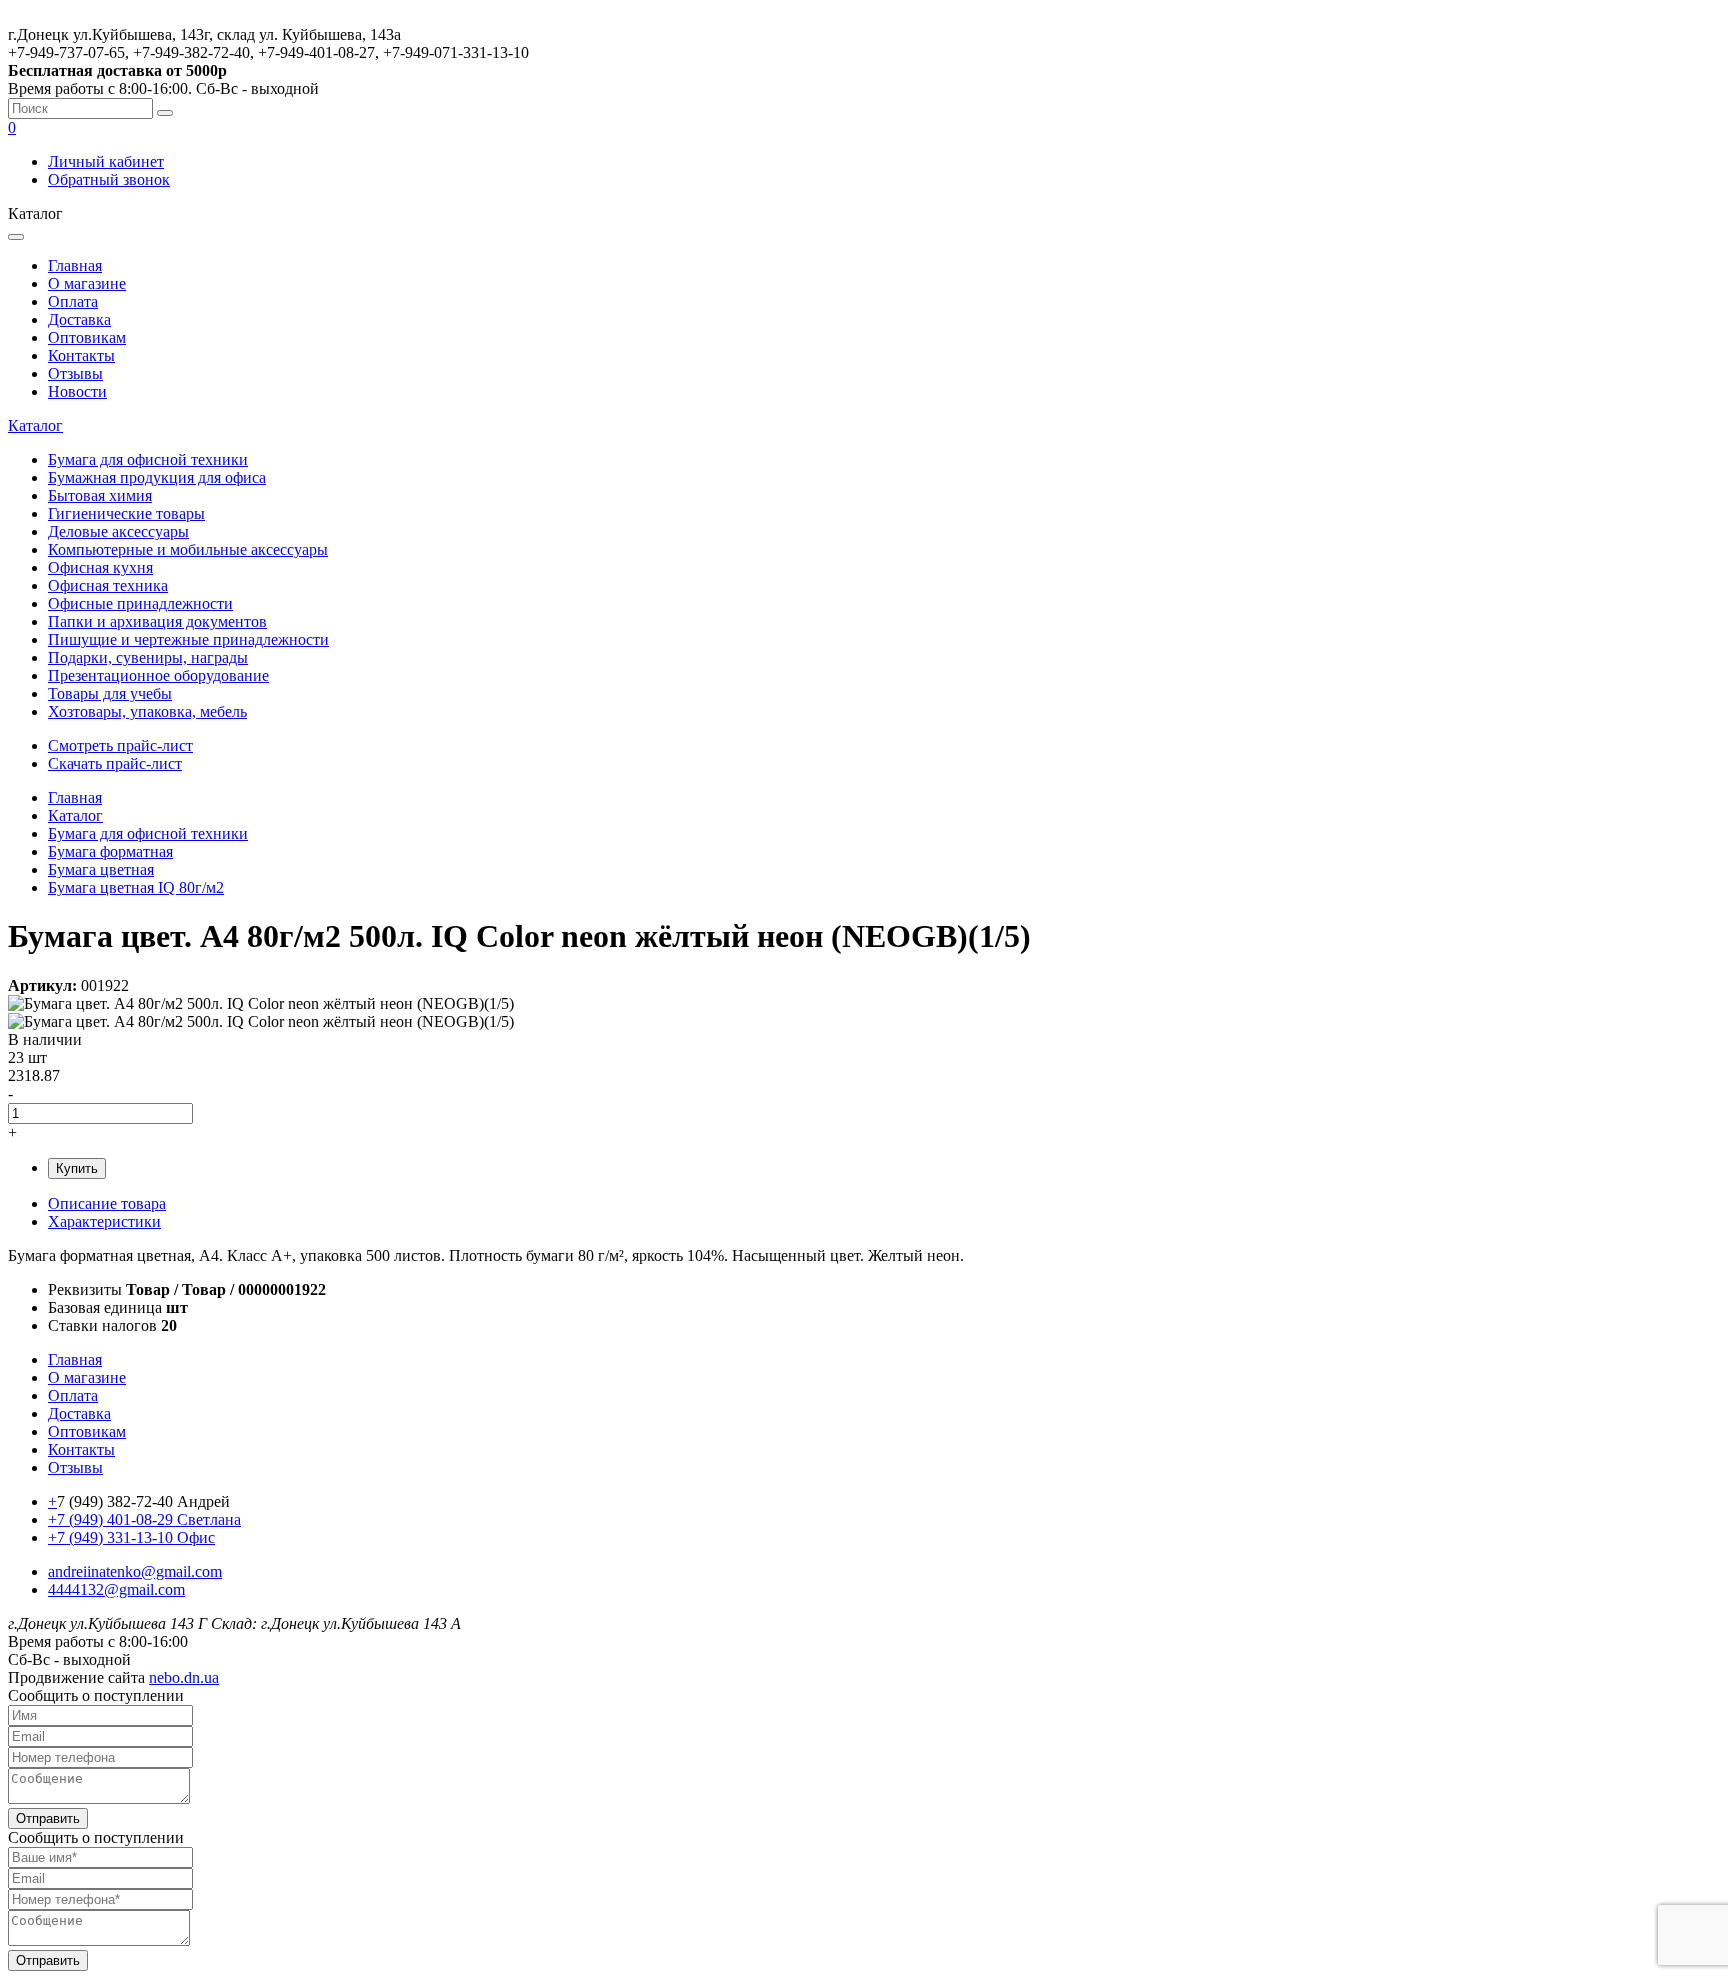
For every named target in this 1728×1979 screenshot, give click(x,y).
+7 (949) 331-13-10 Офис (131, 1537)
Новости (77, 391)
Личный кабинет (106, 161)
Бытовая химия (100, 495)
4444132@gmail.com (116, 1589)
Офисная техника (108, 585)
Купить (77, 1168)
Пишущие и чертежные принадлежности (188, 639)
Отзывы (75, 373)
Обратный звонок (109, 179)
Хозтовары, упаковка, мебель (147, 711)
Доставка (79, 319)
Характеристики (104, 1221)
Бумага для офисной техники (148, 459)
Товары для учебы (110, 693)
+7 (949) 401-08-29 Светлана (144, 1519)
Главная (75, 265)
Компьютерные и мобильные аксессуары (188, 549)
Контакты (81, 355)
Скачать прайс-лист (115, 763)
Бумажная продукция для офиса (157, 477)
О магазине (87, 283)
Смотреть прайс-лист (120, 745)
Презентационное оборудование (158, 675)
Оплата (73, 301)
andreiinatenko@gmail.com (135, 1571)
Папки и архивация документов (157, 621)
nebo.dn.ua (184, 1677)
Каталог (35, 425)
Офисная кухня (100, 567)
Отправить (48, 1818)
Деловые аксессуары (118, 531)
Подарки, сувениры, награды (148, 657)
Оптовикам (87, 337)
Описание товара (107, 1203)
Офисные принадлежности (140, 603)
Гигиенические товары (126, 513)
